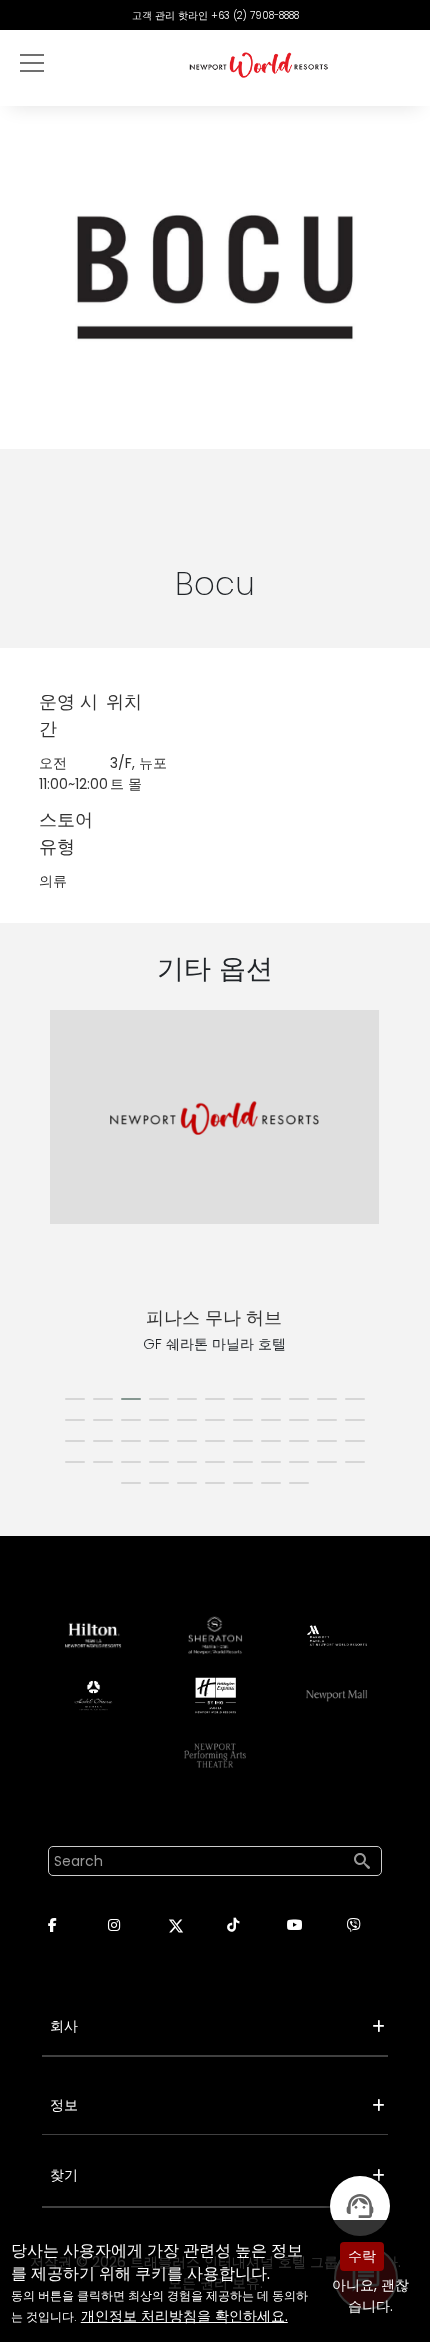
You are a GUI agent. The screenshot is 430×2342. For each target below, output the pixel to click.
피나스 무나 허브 (214, 1317)
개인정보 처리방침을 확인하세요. (184, 2316)
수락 (362, 2256)
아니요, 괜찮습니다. (370, 2295)
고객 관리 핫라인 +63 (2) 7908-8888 (215, 15)
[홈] (259, 64)
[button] (75, 1399)
